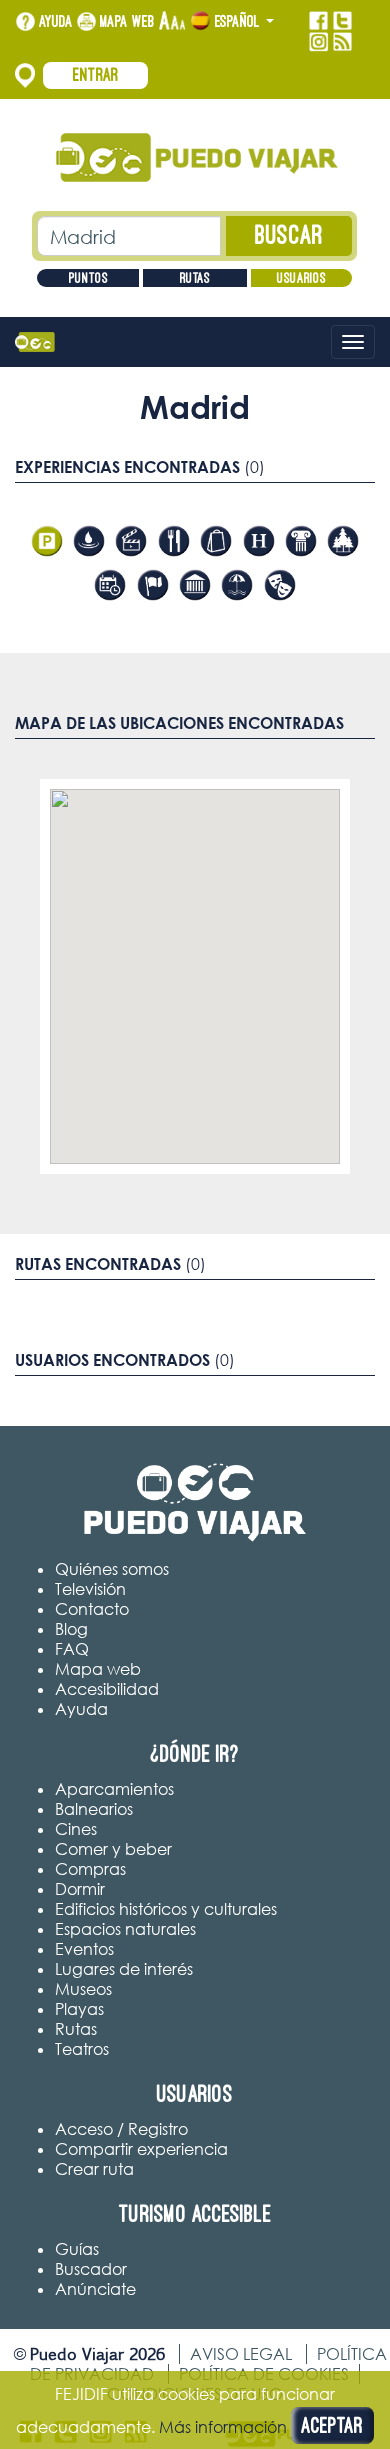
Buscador (91, 2269)
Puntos (88, 278)
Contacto (92, 1609)
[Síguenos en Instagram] (318, 42)
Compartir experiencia (141, 2149)
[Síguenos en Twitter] (342, 21)
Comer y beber (113, 1849)
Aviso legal (241, 2354)
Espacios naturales (125, 1929)
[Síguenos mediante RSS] (342, 42)
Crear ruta (94, 2169)
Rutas (195, 278)
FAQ (72, 1649)
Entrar (96, 75)
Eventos (84, 1949)
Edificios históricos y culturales (166, 1909)
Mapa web (127, 21)
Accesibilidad (107, 1689)
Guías (77, 2249)
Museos (83, 1989)
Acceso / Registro (121, 2129)
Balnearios (94, 1809)
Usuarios (301, 278)
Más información (223, 2427)
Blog (71, 1629)
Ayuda (56, 21)
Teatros (82, 2049)
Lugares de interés (124, 1969)
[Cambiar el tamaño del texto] (172, 21)
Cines (76, 1829)
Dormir (80, 1889)
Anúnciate (95, 2289)
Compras (90, 1869)
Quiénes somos (112, 1569)
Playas (79, 2009)
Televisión (90, 1589)
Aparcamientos (114, 1789)
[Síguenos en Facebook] (318, 21)
